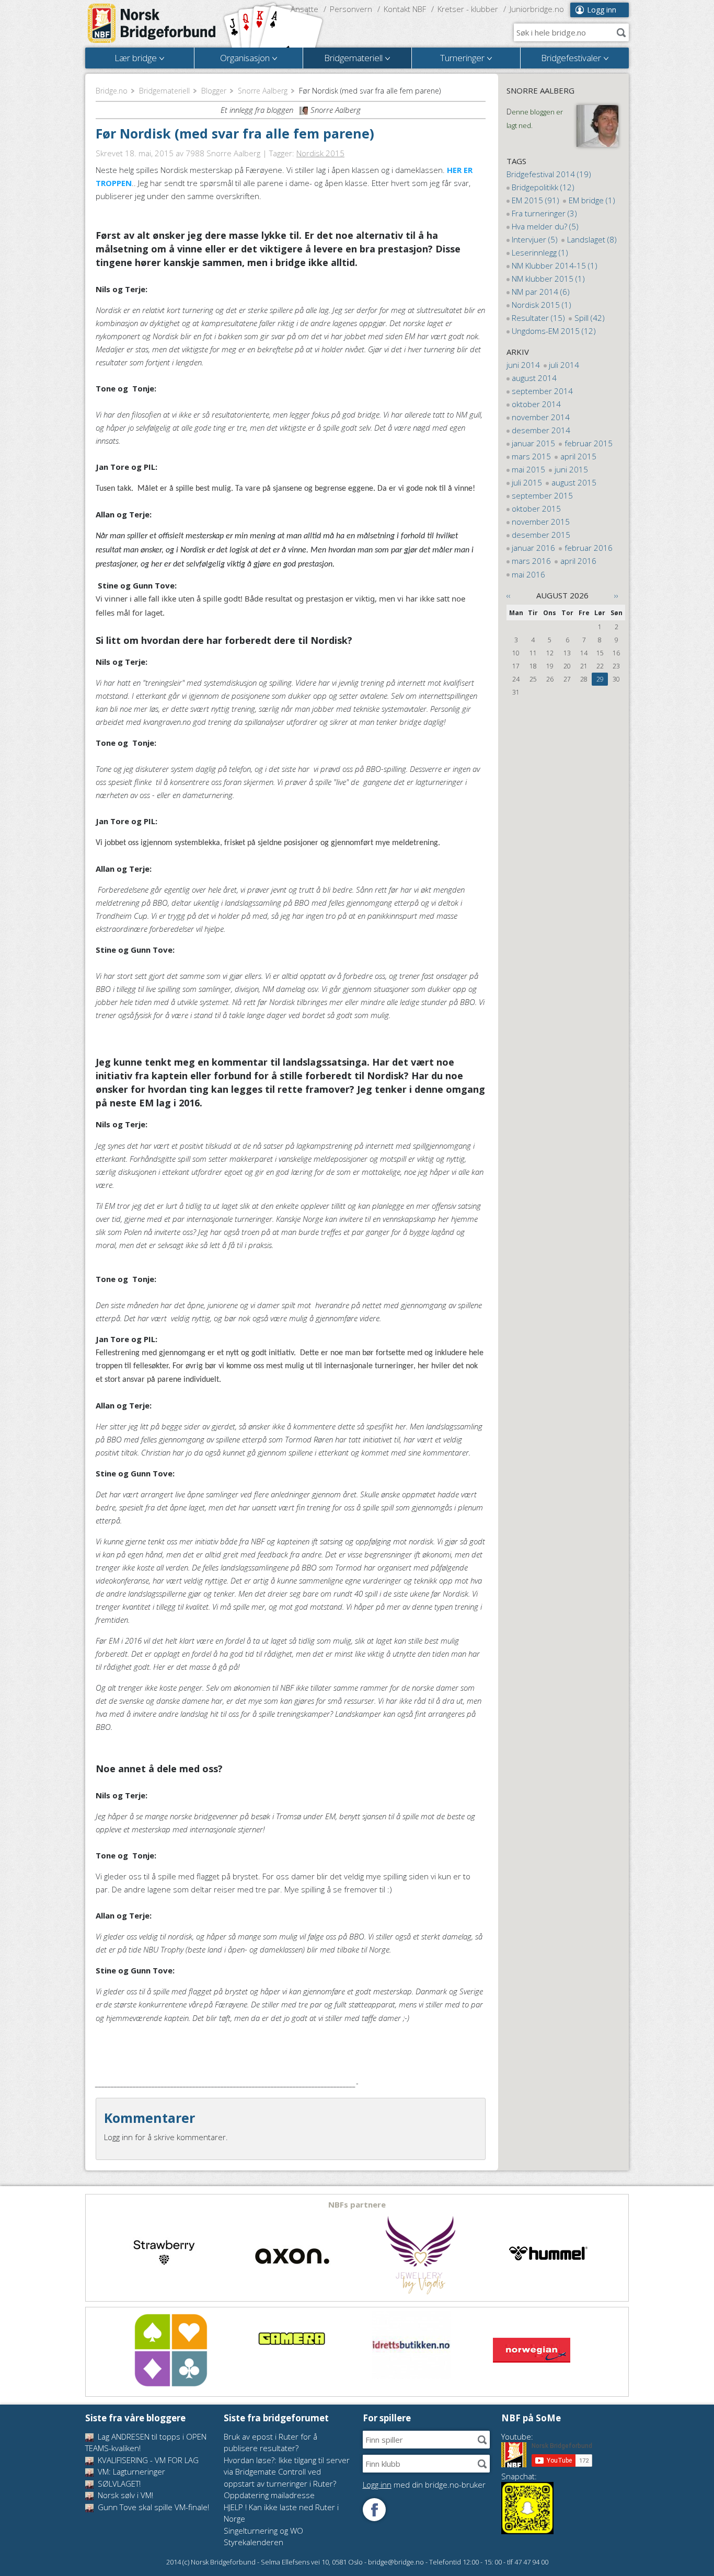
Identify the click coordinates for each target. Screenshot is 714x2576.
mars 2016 (531, 561)
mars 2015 (531, 456)
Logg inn (602, 10)
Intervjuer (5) (535, 239)
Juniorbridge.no (537, 9)
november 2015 (541, 522)
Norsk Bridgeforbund (152, 24)
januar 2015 (533, 443)
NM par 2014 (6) (541, 292)
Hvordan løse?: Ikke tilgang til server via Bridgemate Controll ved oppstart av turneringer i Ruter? (287, 2472)
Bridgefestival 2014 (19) (549, 174)
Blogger (214, 91)
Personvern (351, 9)
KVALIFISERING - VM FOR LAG (147, 2460)
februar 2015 (589, 443)
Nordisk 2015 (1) (542, 305)
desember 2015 (541, 535)
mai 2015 (528, 469)
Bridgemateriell (164, 91)
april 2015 (578, 456)
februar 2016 (589, 548)
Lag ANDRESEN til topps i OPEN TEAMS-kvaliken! (146, 2442)
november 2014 (541, 417)
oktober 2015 (536, 509)
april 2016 (578, 561)
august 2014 (534, 378)
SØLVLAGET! (118, 2483)
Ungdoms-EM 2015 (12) (554, 331)
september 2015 (542, 495)
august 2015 (574, 482)
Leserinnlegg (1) (540, 252)
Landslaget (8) (592, 239)
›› (616, 595)
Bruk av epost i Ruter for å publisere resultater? (270, 2442)
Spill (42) (590, 318)
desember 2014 (541, 430)
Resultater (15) (538, 318)
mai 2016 (528, 574)
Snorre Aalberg (263, 91)
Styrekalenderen (254, 2542)
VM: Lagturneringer (130, 2471)
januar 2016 (533, 548)
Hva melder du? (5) (545, 226)
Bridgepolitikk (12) (543, 187)
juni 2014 (523, 365)
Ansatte (304, 9)
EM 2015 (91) (535, 200)
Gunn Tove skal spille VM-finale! (152, 2507)
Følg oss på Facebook (374, 2510)
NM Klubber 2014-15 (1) (555, 265)
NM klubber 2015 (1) (548, 279)
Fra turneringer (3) (544, 213)
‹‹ (509, 595)
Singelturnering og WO (263, 2531)
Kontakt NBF (405, 9)
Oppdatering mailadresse (269, 2495)
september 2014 (542, 391)
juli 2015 (527, 482)
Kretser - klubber (468, 9)
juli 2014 (564, 365)
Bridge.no (112, 91)
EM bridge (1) (592, 200)
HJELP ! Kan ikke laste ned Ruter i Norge (281, 2513)
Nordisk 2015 (320, 153)
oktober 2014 (536, 404)
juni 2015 (571, 469)
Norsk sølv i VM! (124, 2495)
